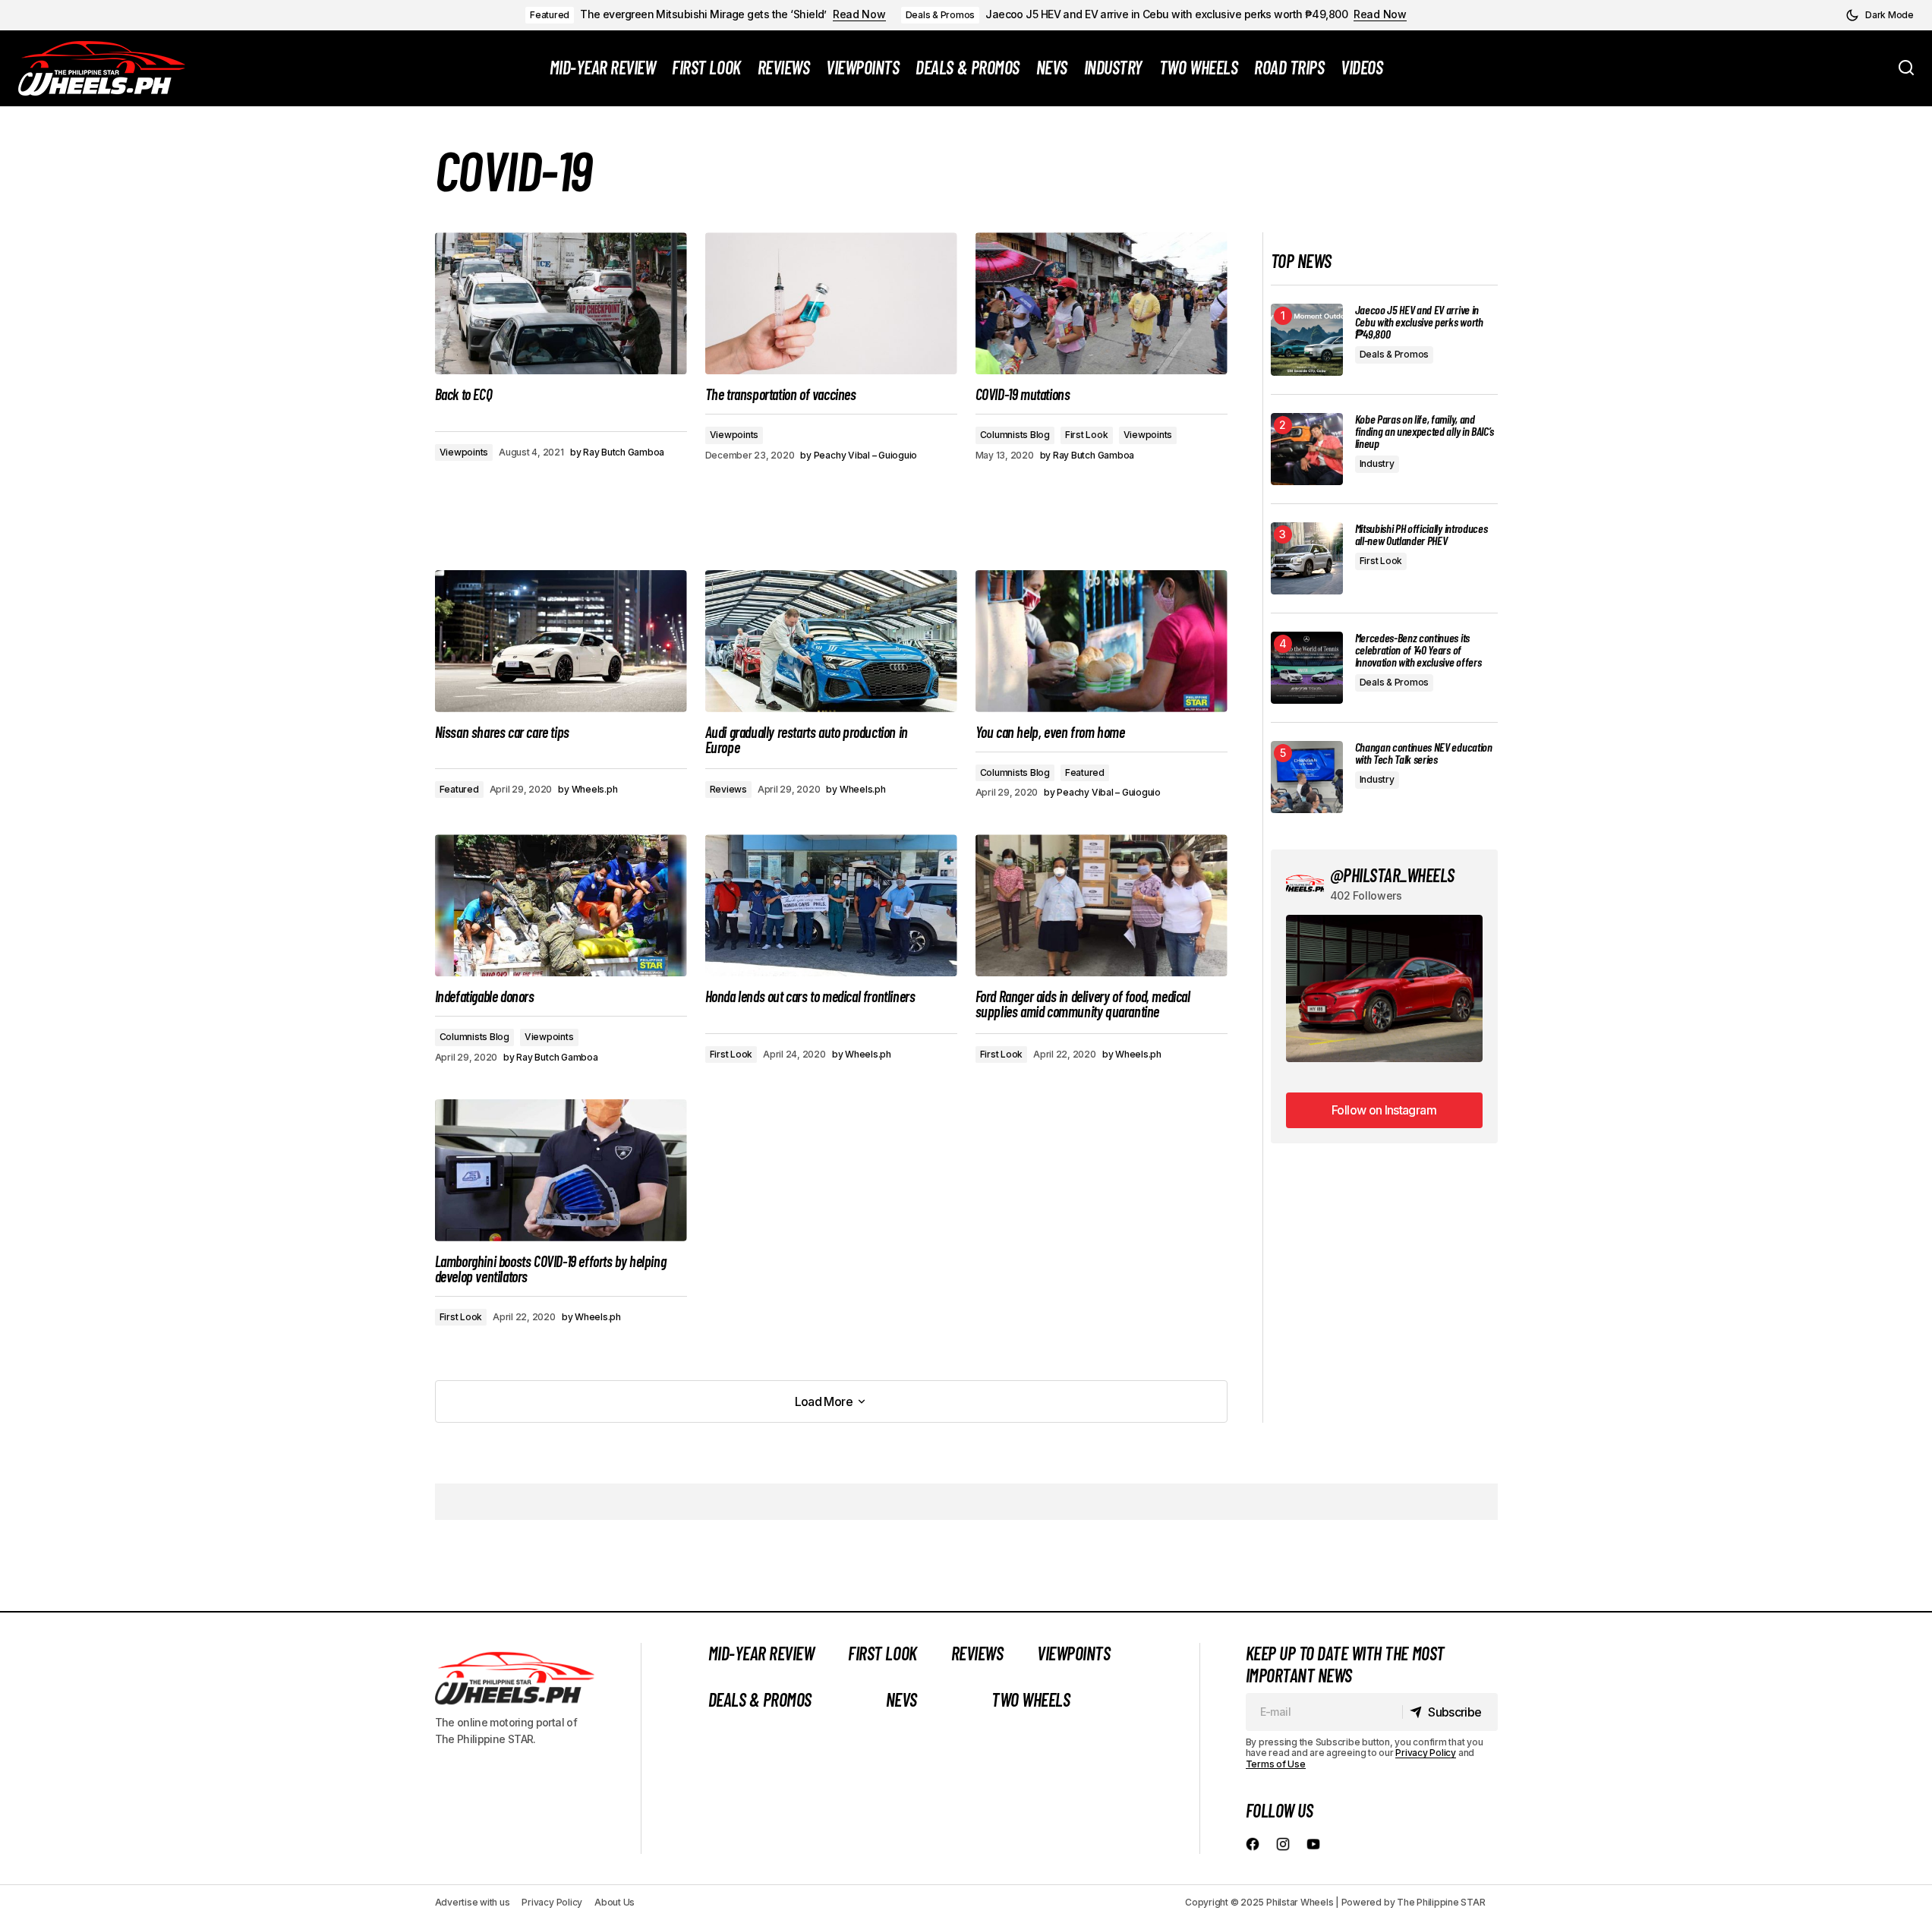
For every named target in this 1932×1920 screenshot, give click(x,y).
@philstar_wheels (1392, 875)
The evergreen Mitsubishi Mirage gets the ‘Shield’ (703, 14)
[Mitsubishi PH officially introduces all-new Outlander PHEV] (1307, 558)
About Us (615, 1902)
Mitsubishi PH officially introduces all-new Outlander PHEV (1421, 534)
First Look (1087, 435)
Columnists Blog (1015, 435)
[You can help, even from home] (1102, 641)
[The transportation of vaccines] (831, 303)
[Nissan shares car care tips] (561, 641)
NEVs (901, 1699)
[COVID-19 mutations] (1102, 303)
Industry (1377, 463)
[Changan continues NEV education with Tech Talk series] (1307, 777)
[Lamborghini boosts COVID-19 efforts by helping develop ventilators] (561, 1170)
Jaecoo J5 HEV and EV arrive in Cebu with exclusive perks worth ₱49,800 (1166, 14)
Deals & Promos (941, 15)
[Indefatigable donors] (561, 905)
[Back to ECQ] (561, 303)
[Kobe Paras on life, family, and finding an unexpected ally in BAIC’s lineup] (1307, 449)
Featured (550, 15)
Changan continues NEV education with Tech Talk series (1424, 753)
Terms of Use (1276, 1764)
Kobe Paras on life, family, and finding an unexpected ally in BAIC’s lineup (1425, 431)
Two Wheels (1031, 1699)
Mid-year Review (761, 1653)
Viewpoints (464, 452)
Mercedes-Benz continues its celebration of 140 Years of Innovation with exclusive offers (1418, 650)
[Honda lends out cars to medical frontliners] (831, 905)
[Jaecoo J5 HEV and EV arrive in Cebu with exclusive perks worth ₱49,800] (1307, 340)
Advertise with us (473, 1902)
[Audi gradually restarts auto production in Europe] (831, 641)
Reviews (728, 789)
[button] (1880, 15)
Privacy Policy (1426, 1753)
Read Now (859, 14)
